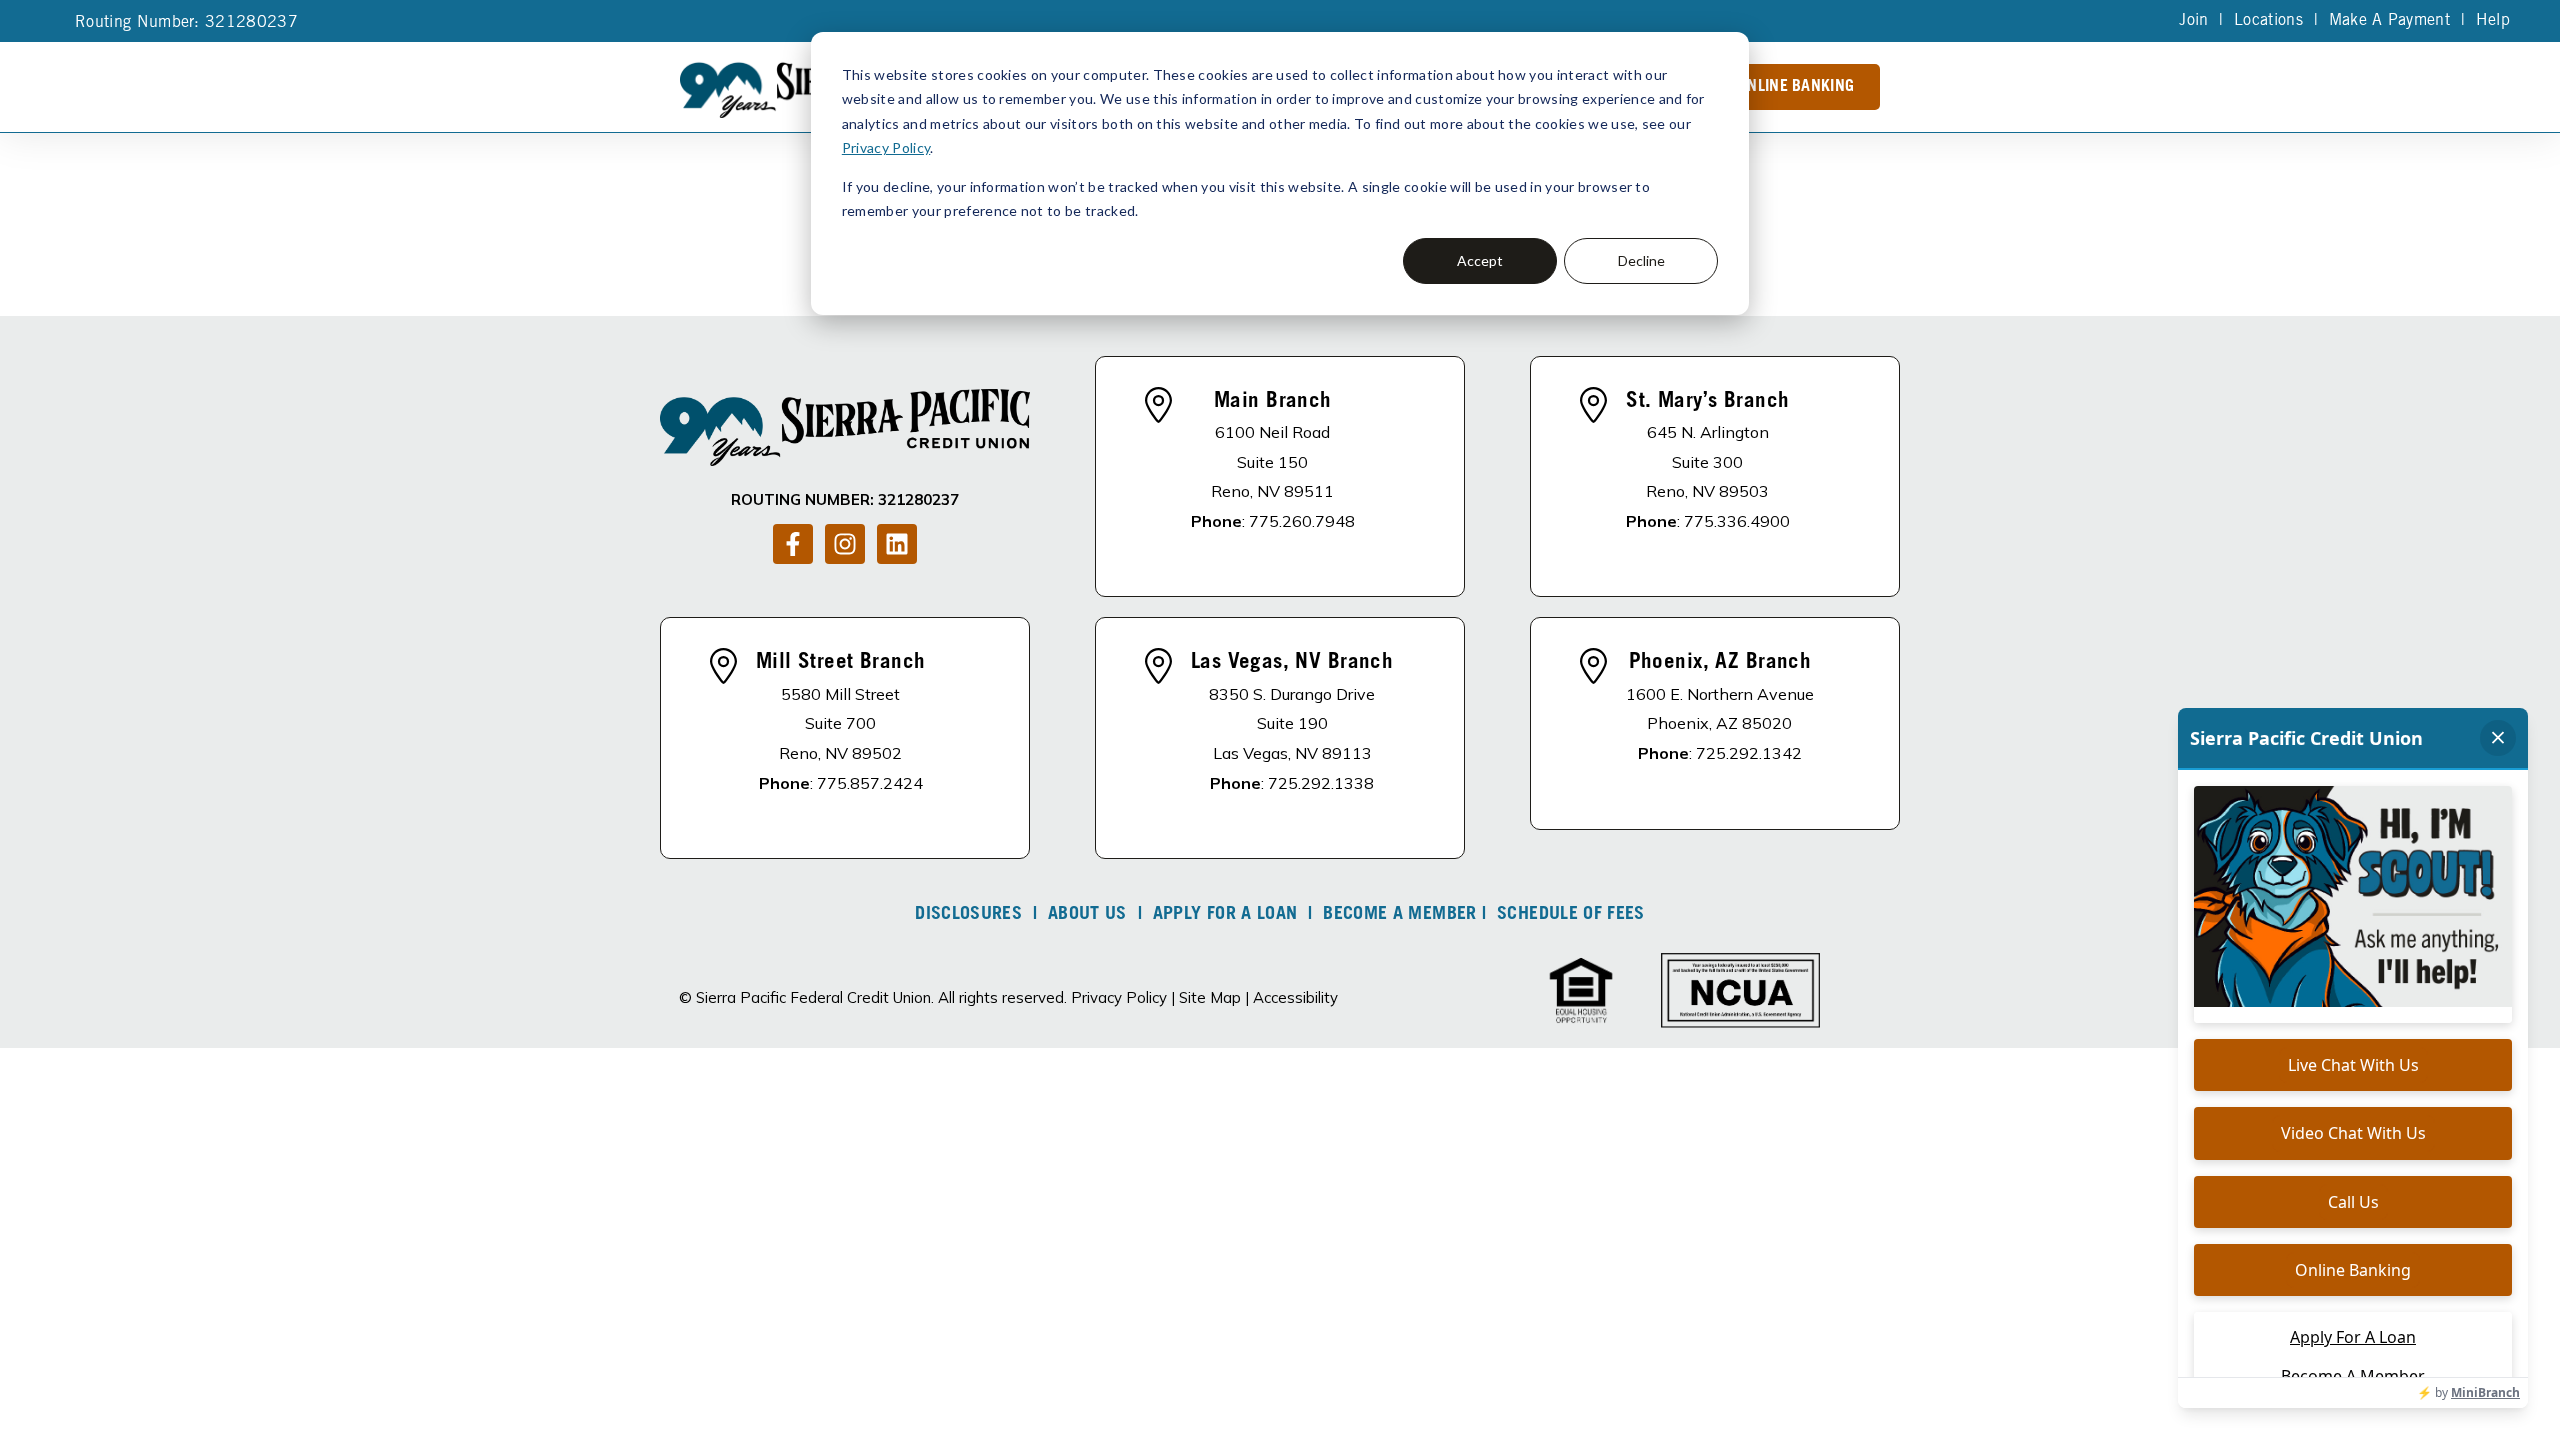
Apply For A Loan (1225, 915)
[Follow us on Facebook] (793, 544)
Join (2193, 21)
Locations (2268, 21)
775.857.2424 (870, 783)
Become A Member (1399, 915)
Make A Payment (2389, 21)
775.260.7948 (1302, 521)
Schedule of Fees (1571, 915)
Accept (1480, 260)
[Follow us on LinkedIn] (897, 544)
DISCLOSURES (968, 915)
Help (2493, 21)
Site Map (1210, 997)
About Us (1087, 915)
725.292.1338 (1321, 783)
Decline (1641, 260)
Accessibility (1295, 997)
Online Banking (1796, 87)
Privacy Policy (886, 147)
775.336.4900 (1737, 521)
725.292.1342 (1749, 753)
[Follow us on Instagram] (845, 544)
